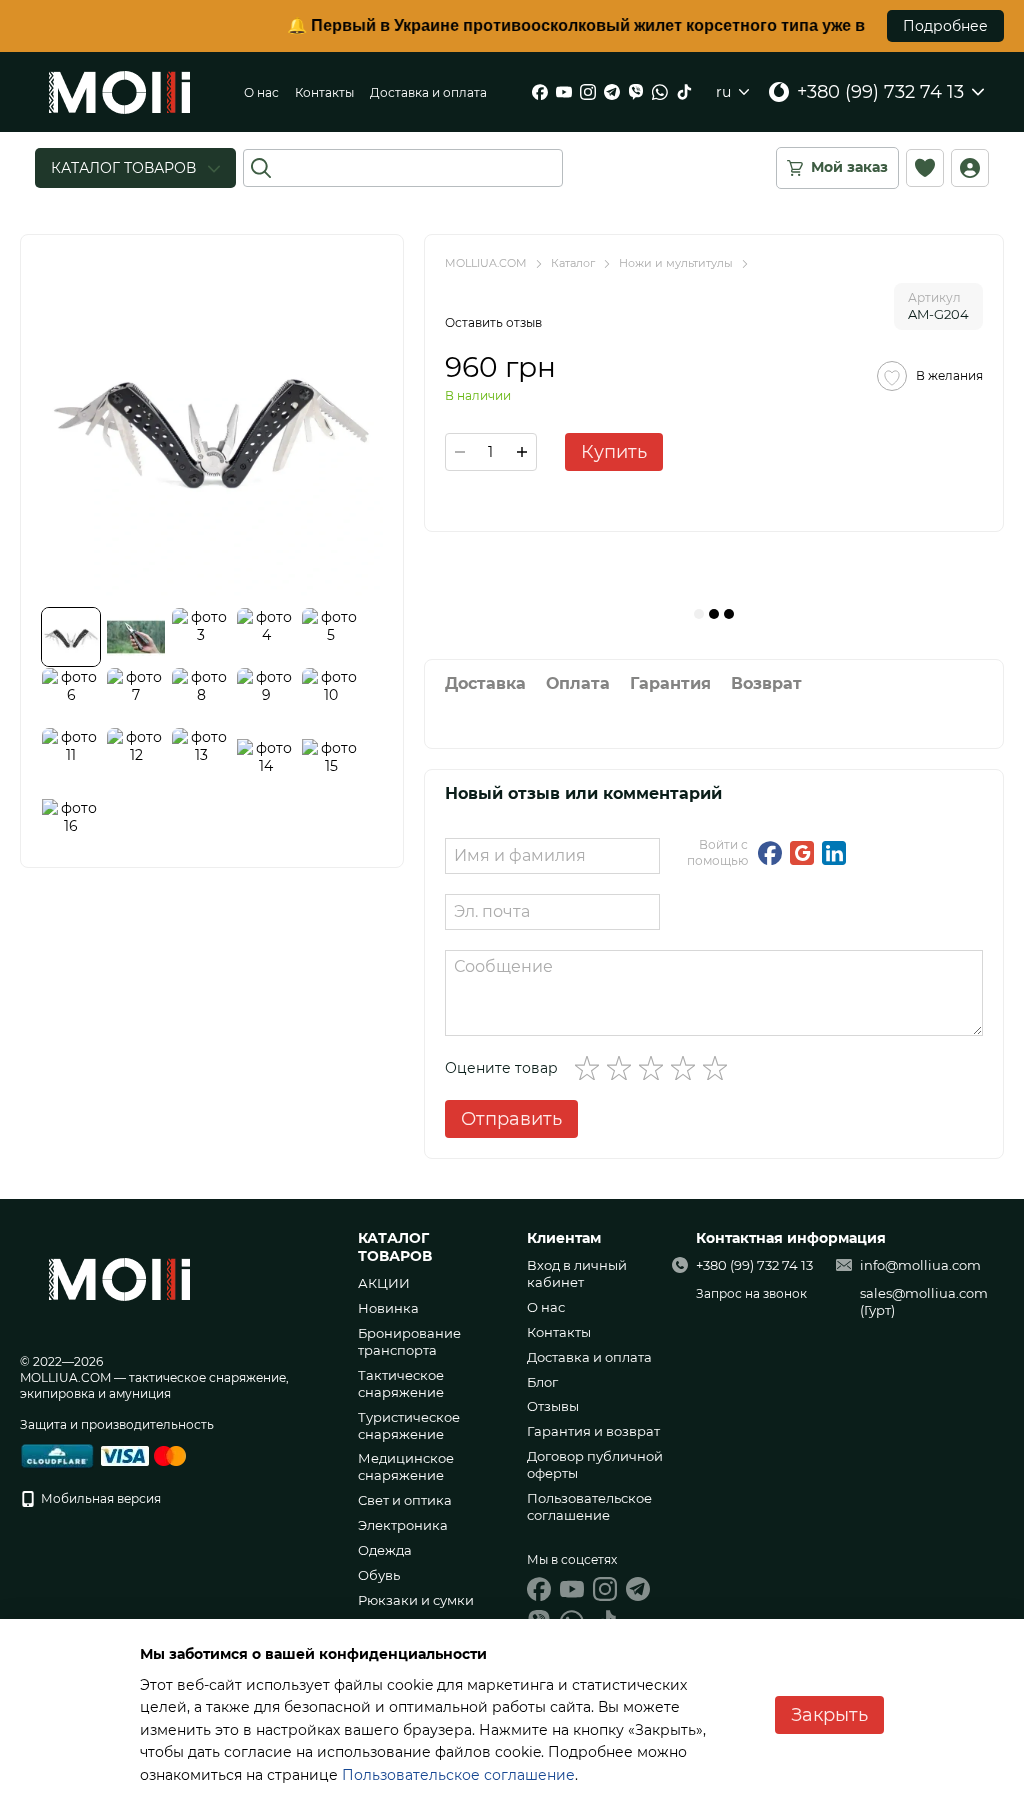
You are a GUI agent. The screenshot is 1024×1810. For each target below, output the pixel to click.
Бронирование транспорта (409, 1341)
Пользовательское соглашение (589, 1506)
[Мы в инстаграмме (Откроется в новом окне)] (588, 92)
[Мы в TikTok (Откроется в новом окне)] (684, 92)
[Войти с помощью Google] (802, 853)
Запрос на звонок (751, 1293)
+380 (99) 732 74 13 (880, 92)
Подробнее (945, 26)
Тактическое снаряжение (401, 1383)
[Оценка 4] (687, 1068)
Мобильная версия (99, 1498)
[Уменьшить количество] (460, 452)
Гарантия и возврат (593, 1431)
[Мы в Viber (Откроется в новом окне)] (636, 92)
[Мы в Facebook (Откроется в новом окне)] (540, 92)
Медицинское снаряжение (406, 1466)
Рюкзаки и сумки (416, 1600)
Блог (542, 1382)
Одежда (385, 1550)
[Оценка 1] (591, 1068)
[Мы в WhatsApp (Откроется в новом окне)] (660, 92)
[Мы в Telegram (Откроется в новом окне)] (612, 92)
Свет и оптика (405, 1500)
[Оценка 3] (655, 1068)
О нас (261, 92)
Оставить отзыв (493, 322)
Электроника (403, 1525)
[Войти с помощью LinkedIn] (834, 853)
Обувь (379, 1575)
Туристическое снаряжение (409, 1425)
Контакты (324, 92)
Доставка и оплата (428, 92)
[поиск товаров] (261, 168)
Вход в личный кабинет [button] (577, 1273)
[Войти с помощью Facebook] (770, 853)
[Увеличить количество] (522, 452)
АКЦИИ (384, 1283)
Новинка (388, 1308)
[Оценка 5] (719, 1068)
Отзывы (553, 1406)
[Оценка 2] (623, 1068)
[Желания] (925, 168)
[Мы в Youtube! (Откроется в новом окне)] (564, 92)
